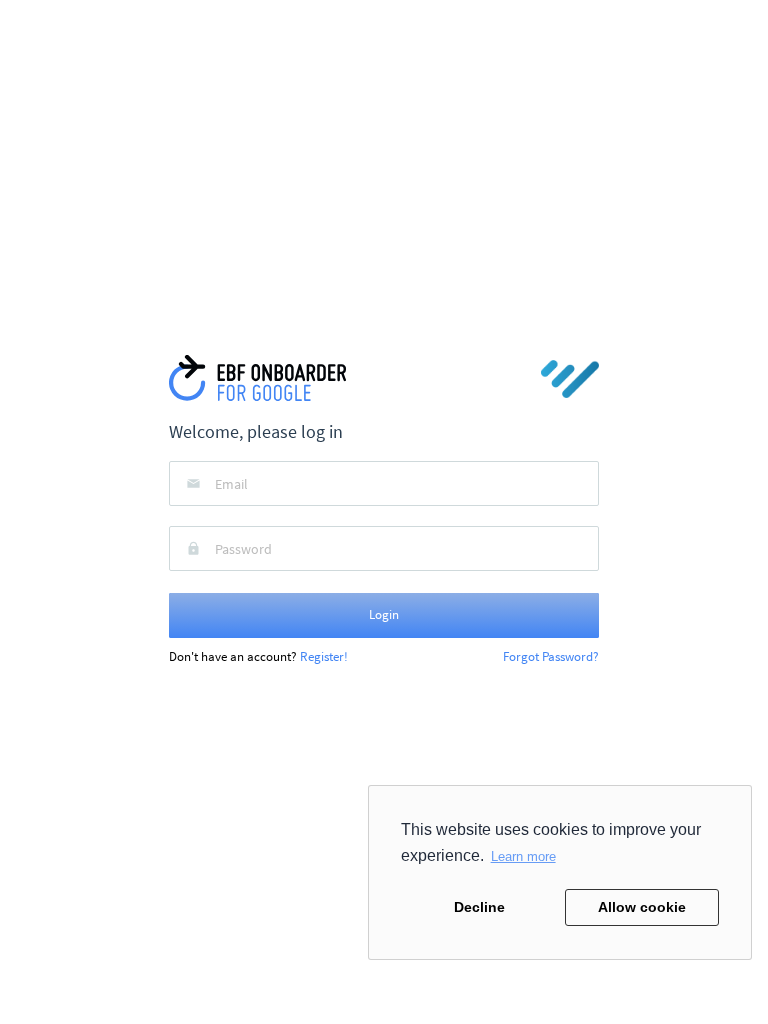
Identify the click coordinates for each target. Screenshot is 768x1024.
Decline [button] (479, 907)
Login (384, 614)
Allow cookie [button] (642, 907)
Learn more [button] (523, 856)
